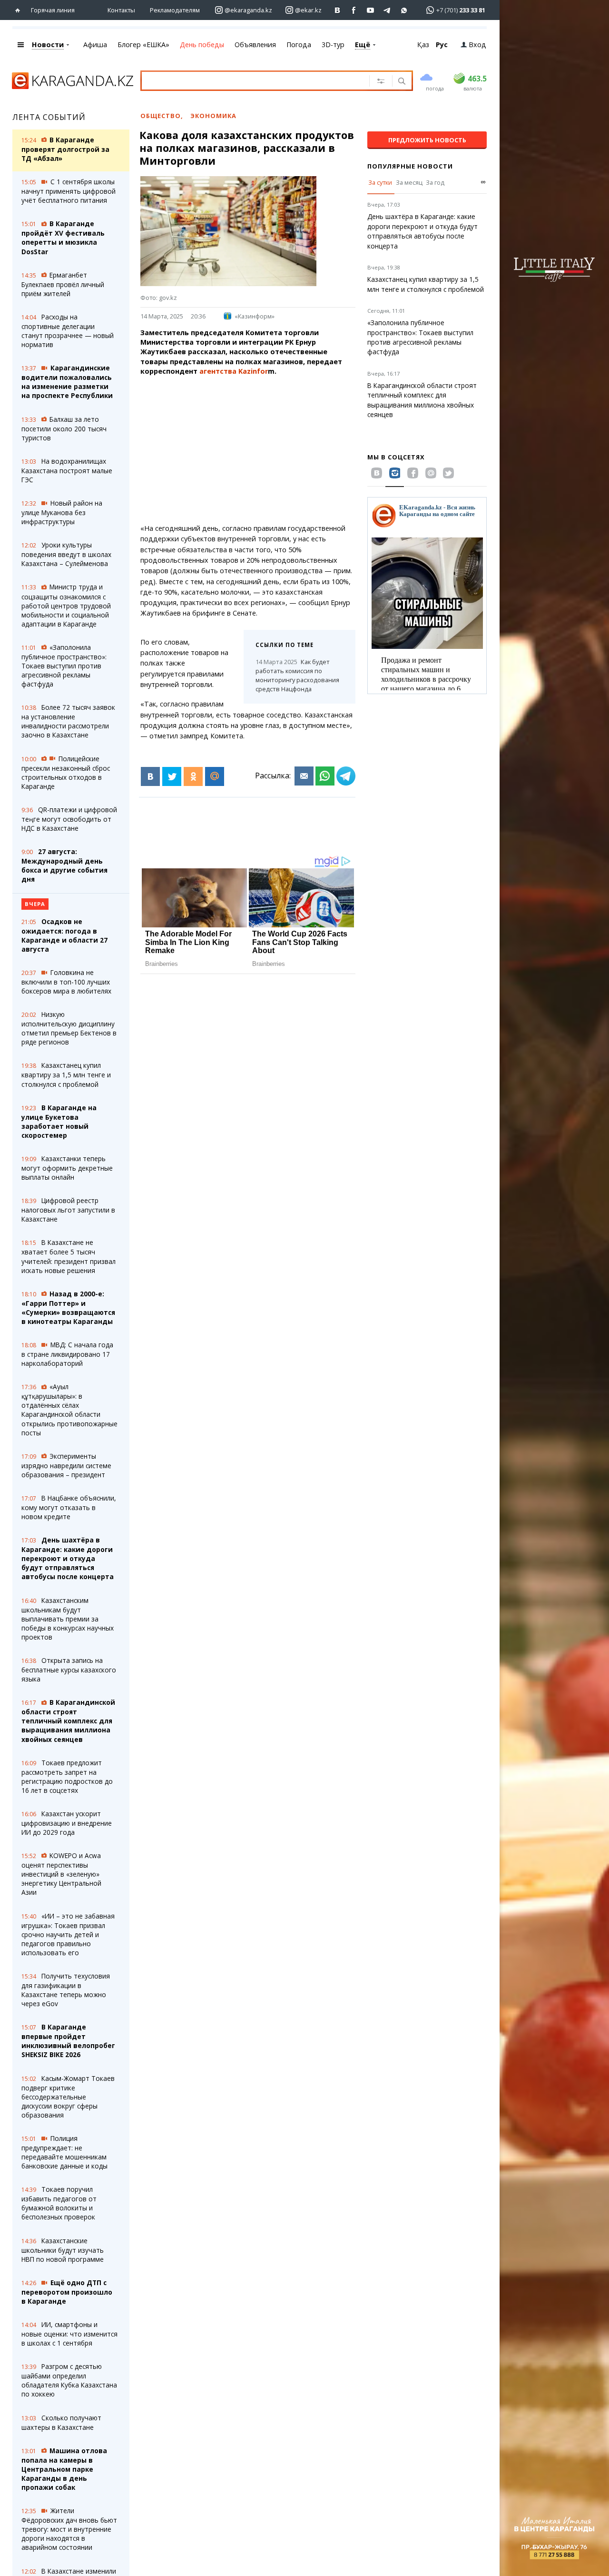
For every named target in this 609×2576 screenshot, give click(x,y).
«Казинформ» (255, 316)
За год (435, 182)
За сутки (380, 182)
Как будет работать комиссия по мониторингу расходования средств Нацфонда (297, 675)
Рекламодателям (175, 10)
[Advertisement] (269, 450)
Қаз (423, 45)
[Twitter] (172, 776)
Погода (299, 45)
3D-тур (333, 45)
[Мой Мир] (215, 776)
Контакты (121, 10)
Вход (477, 45)
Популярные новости (410, 166)
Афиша (95, 45)
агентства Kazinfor (234, 371)
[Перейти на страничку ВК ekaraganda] (338, 10)
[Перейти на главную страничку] (20, 10)
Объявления (255, 45)
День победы (202, 45)
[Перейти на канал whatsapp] (404, 10)
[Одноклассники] (193, 776)
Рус (442, 45)
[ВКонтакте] (150, 776)
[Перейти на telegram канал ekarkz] (388, 10)
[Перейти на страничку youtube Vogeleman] (371, 10)
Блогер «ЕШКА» (143, 45)
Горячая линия (53, 10)
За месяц (409, 182)
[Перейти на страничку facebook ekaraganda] (354, 10)
